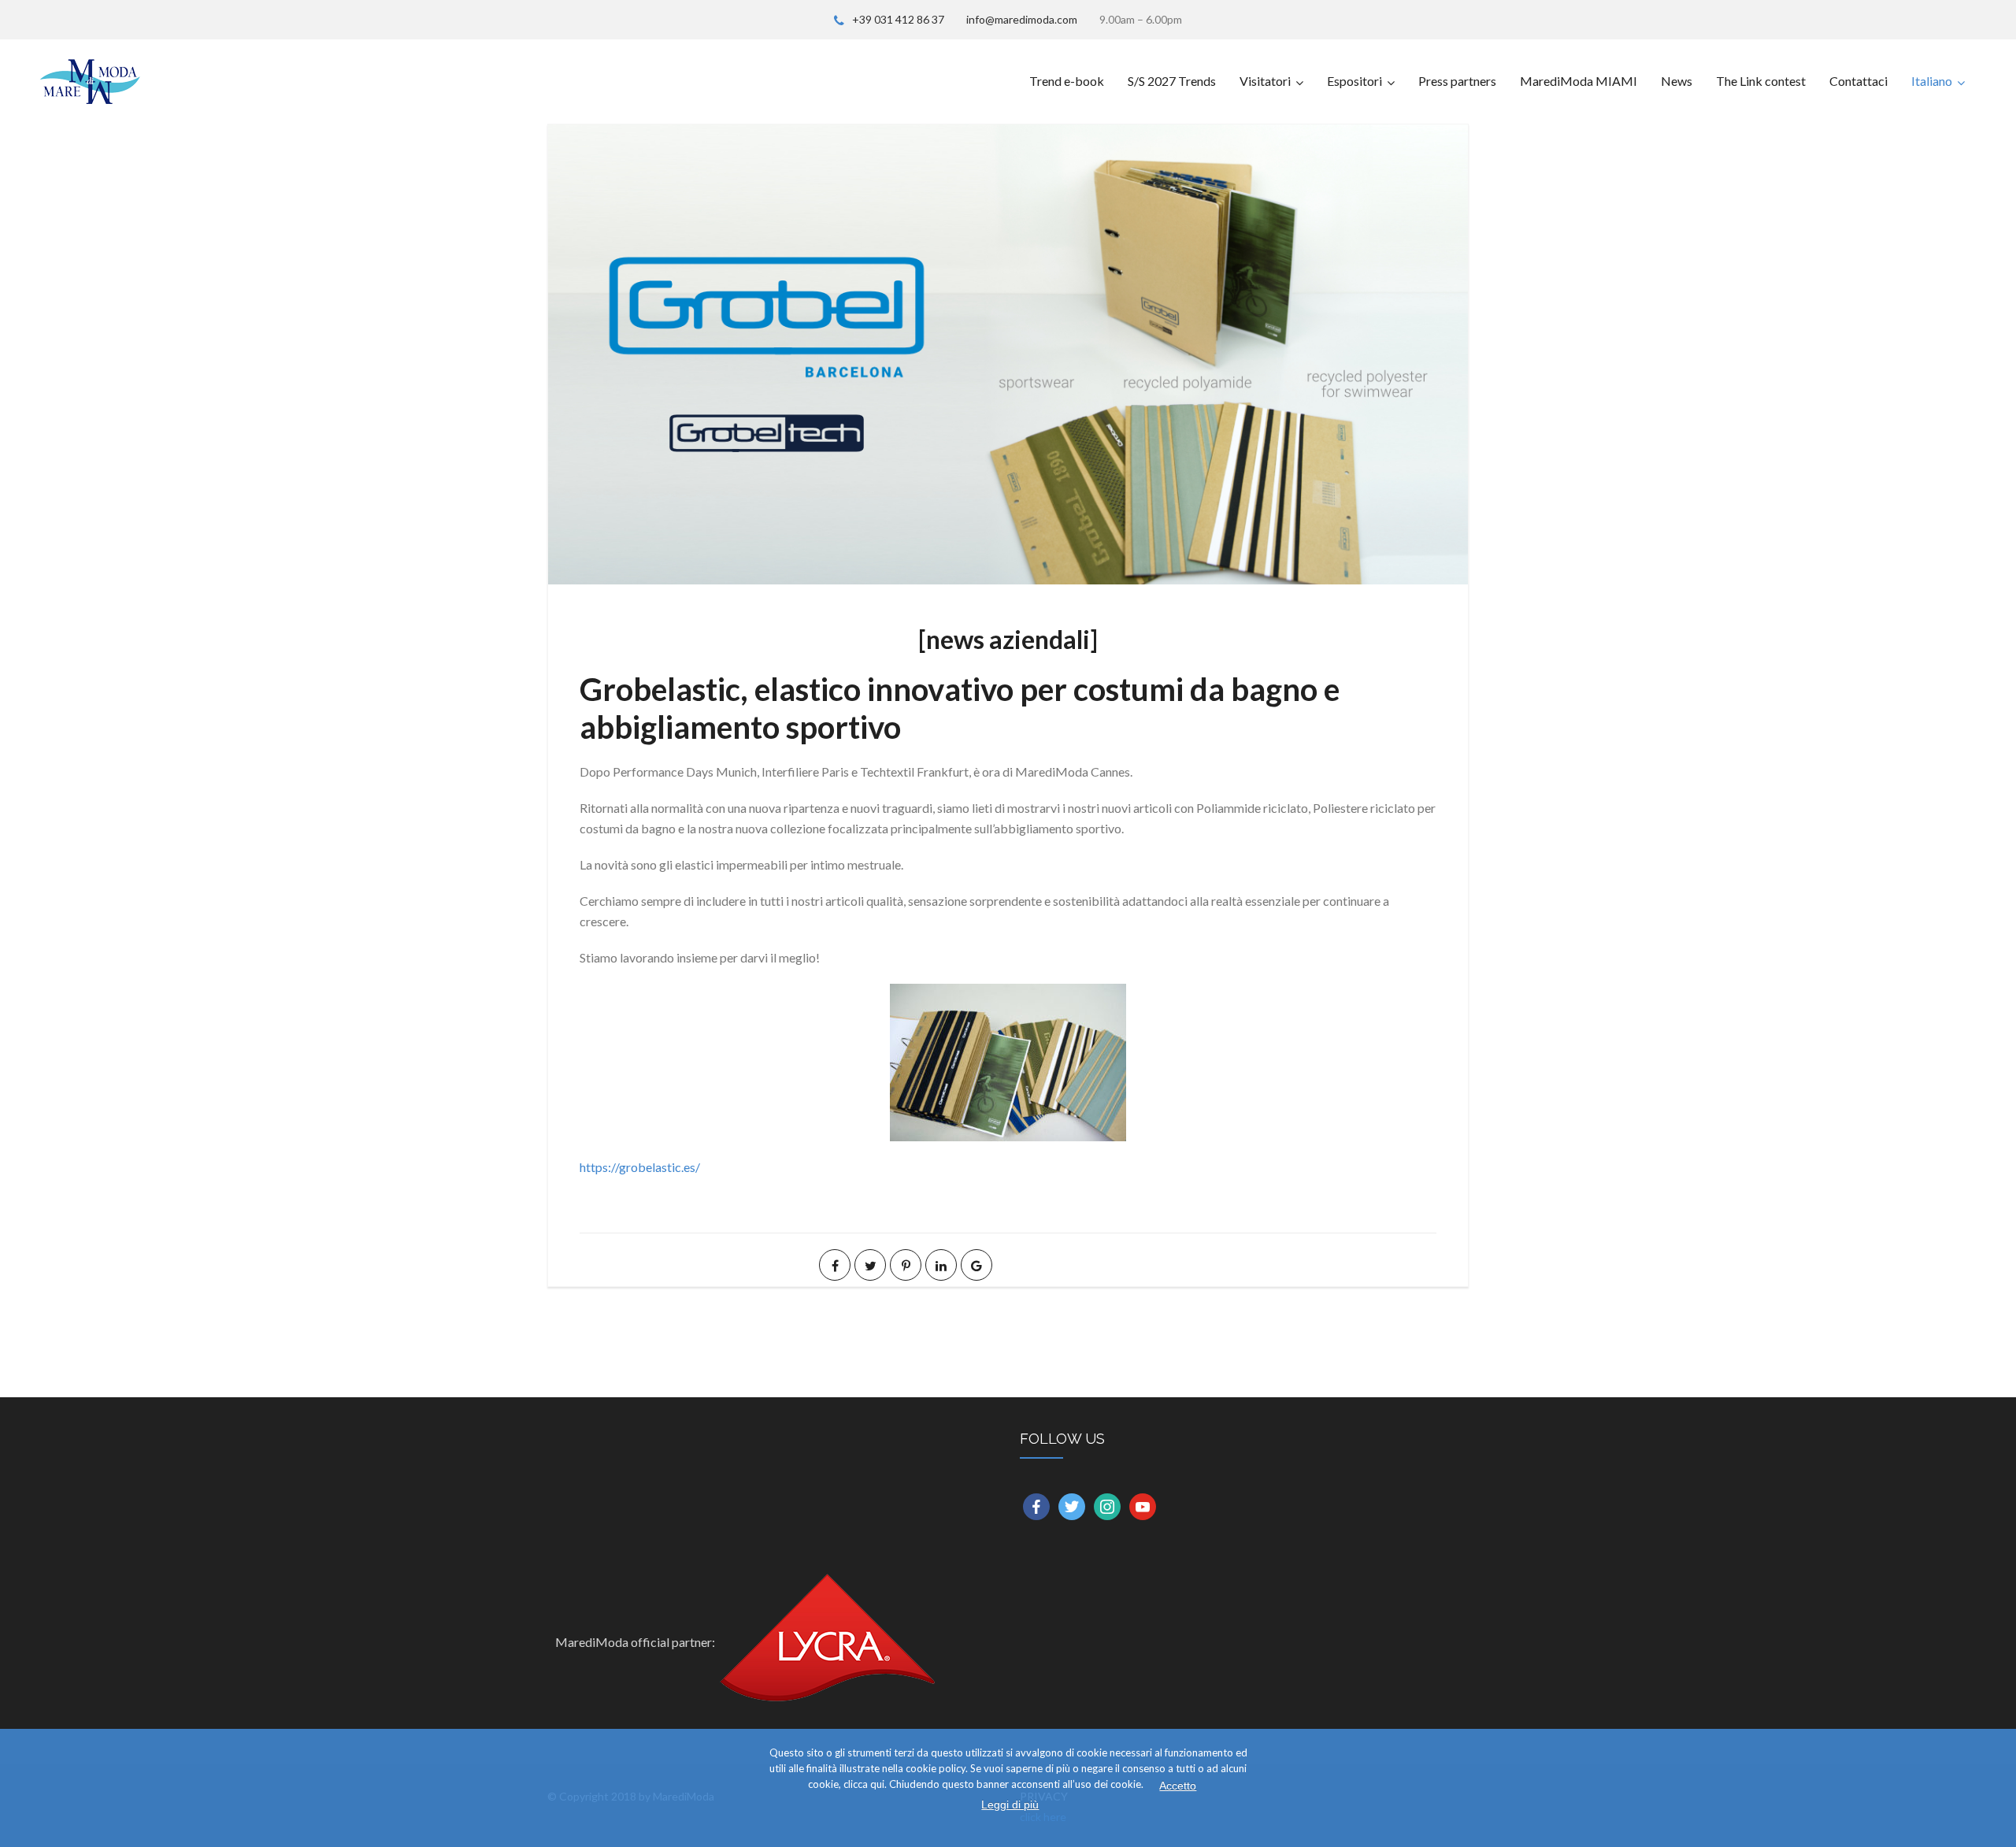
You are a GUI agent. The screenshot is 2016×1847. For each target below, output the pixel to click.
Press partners (1457, 81)
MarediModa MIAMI (1579, 81)
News (1677, 81)
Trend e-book (1067, 81)
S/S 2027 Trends (1172, 81)
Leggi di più (1010, 1804)
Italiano (1932, 81)
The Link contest (1761, 81)
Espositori (1354, 81)
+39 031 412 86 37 (898, 19)
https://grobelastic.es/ (640, 1167)
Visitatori (1265, 81)
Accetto (1178, 1786)
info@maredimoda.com (1022, 19)
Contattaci (1858, 81)
